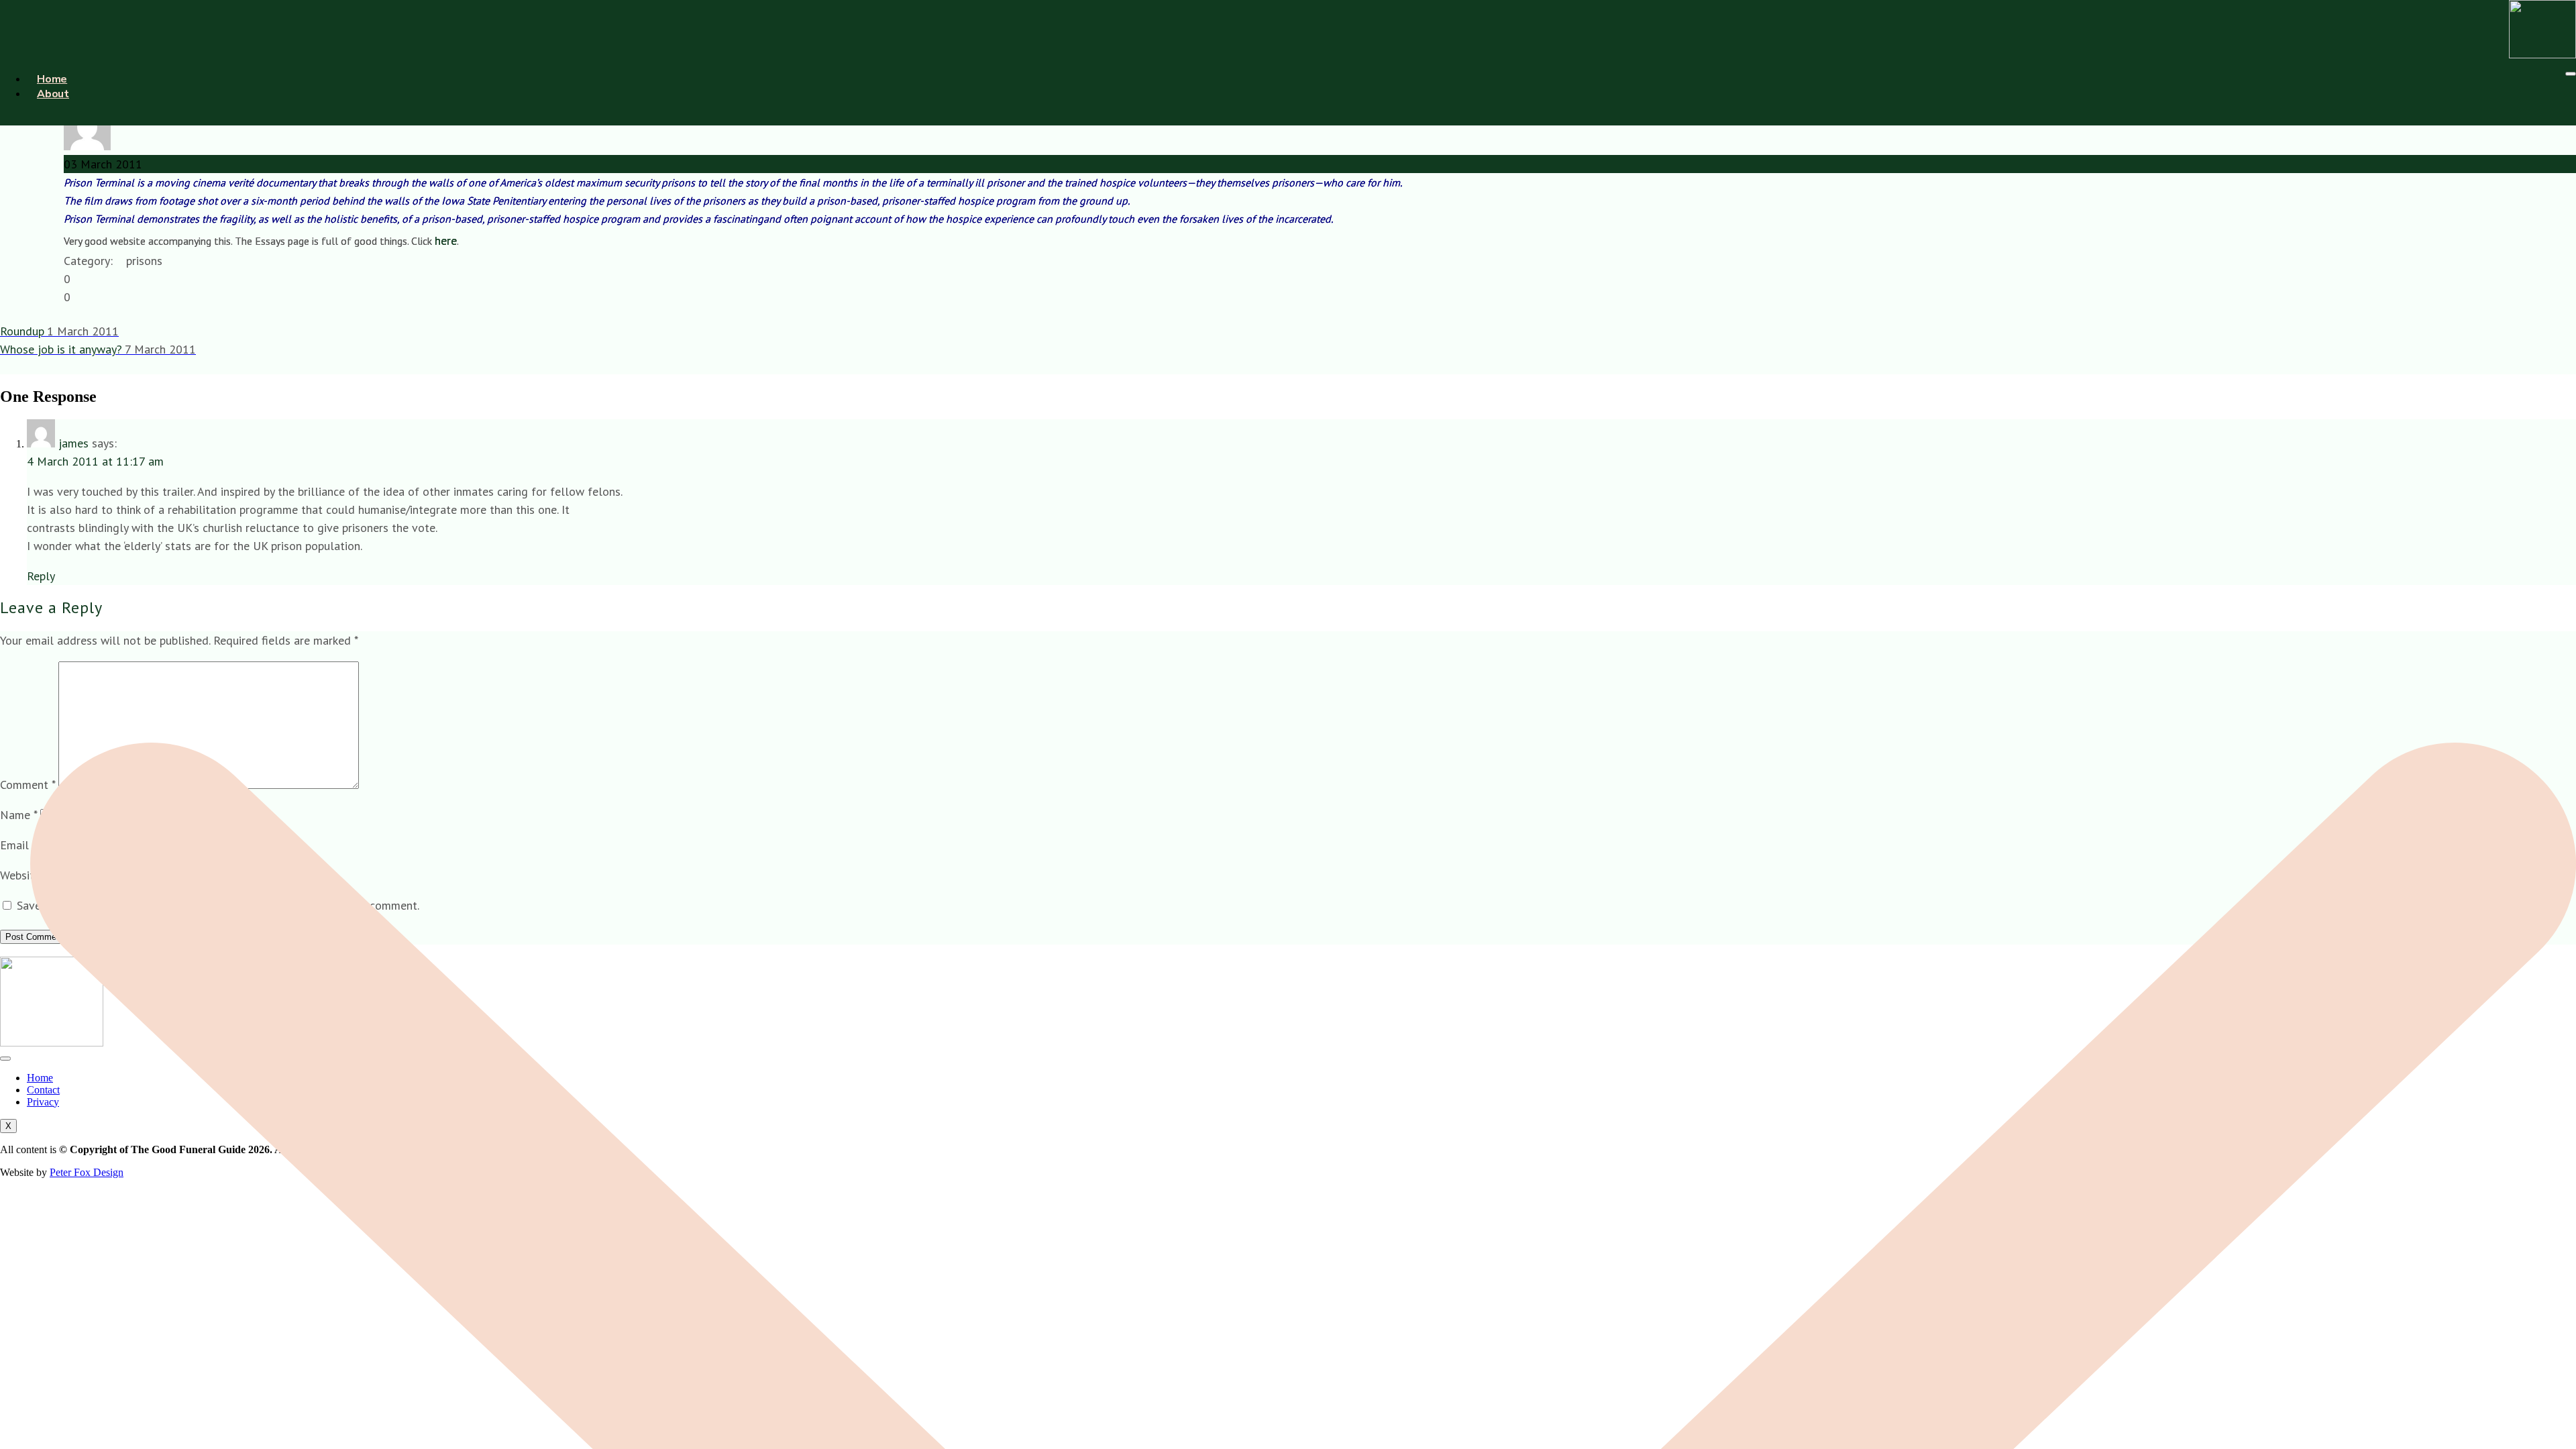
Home (52, 79)
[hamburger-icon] (2571, 74)
